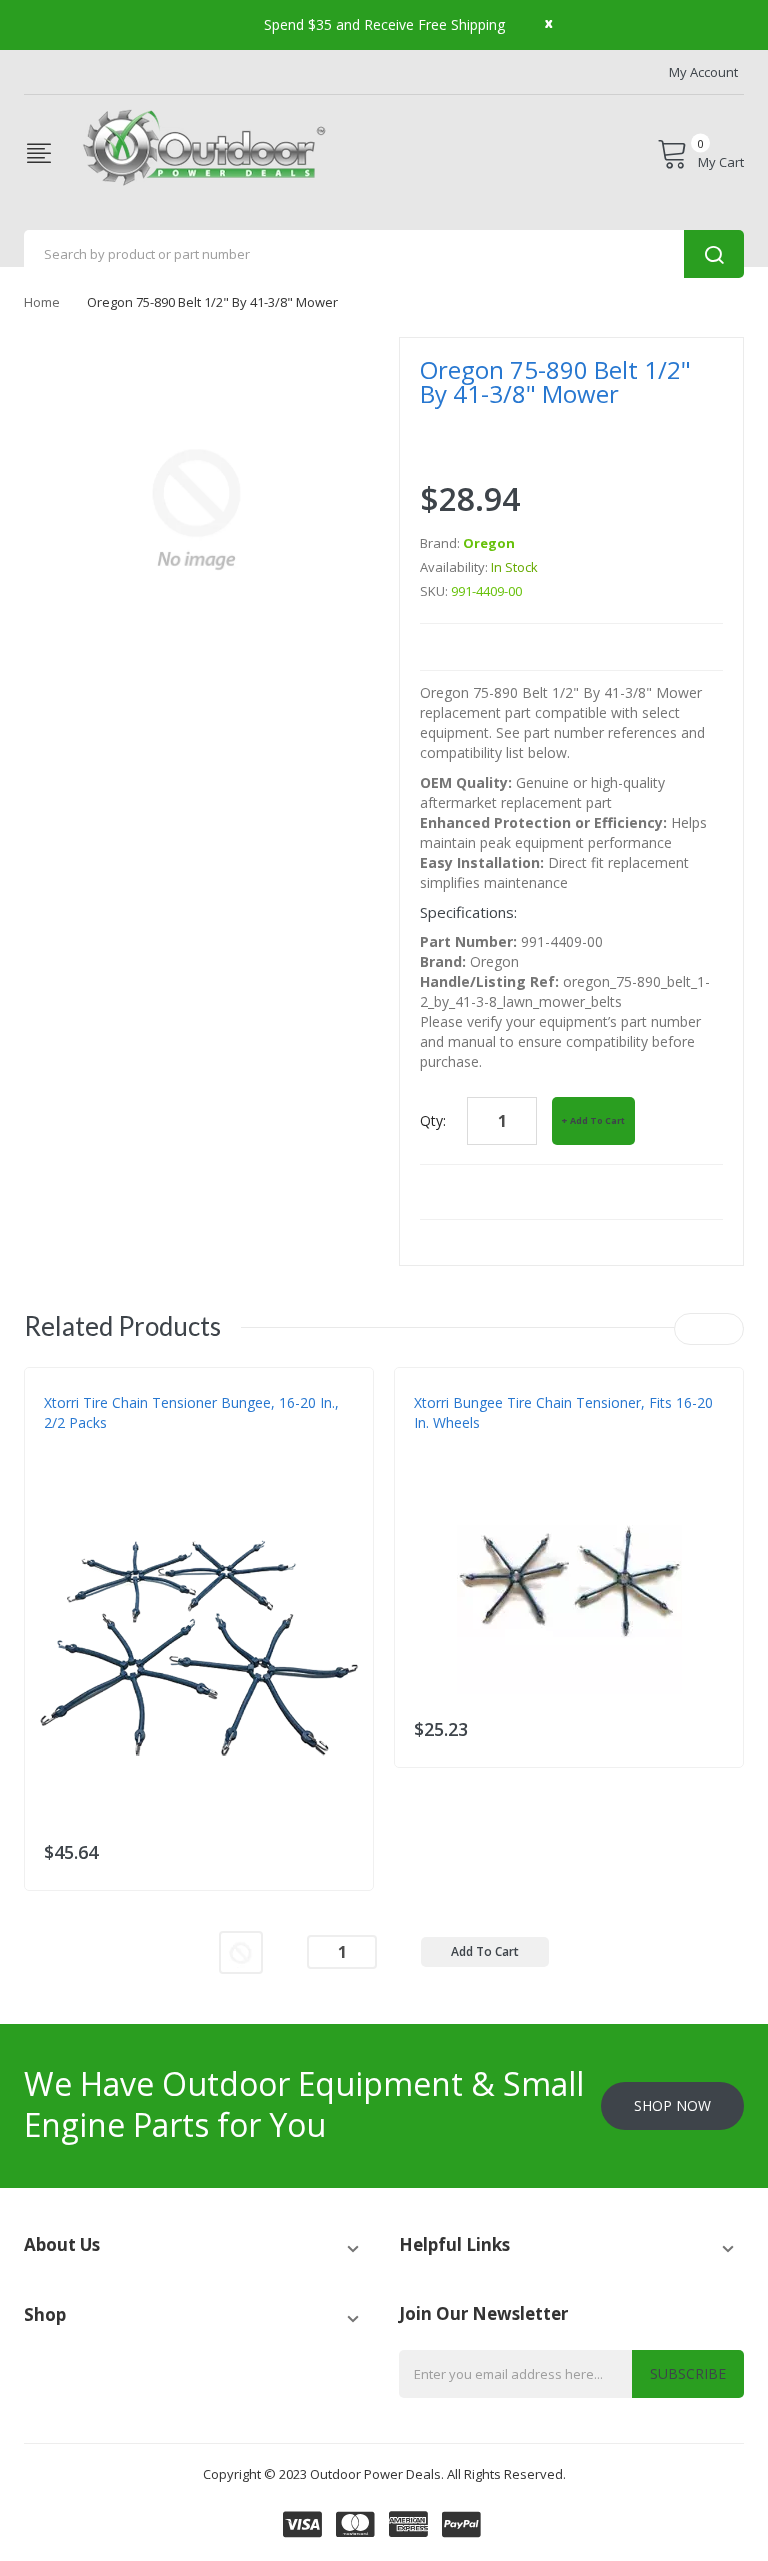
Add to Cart (597, 1120)
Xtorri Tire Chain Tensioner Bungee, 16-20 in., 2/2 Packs (191, 1412)
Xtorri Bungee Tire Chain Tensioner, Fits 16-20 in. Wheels (563, 1412)
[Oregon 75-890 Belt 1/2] (241, 1950)
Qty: (433, 1120)
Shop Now (672, 2105)
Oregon (489, 543)
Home (42, 302)
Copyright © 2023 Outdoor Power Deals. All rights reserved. (384, 2474)
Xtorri (64, 1463)
